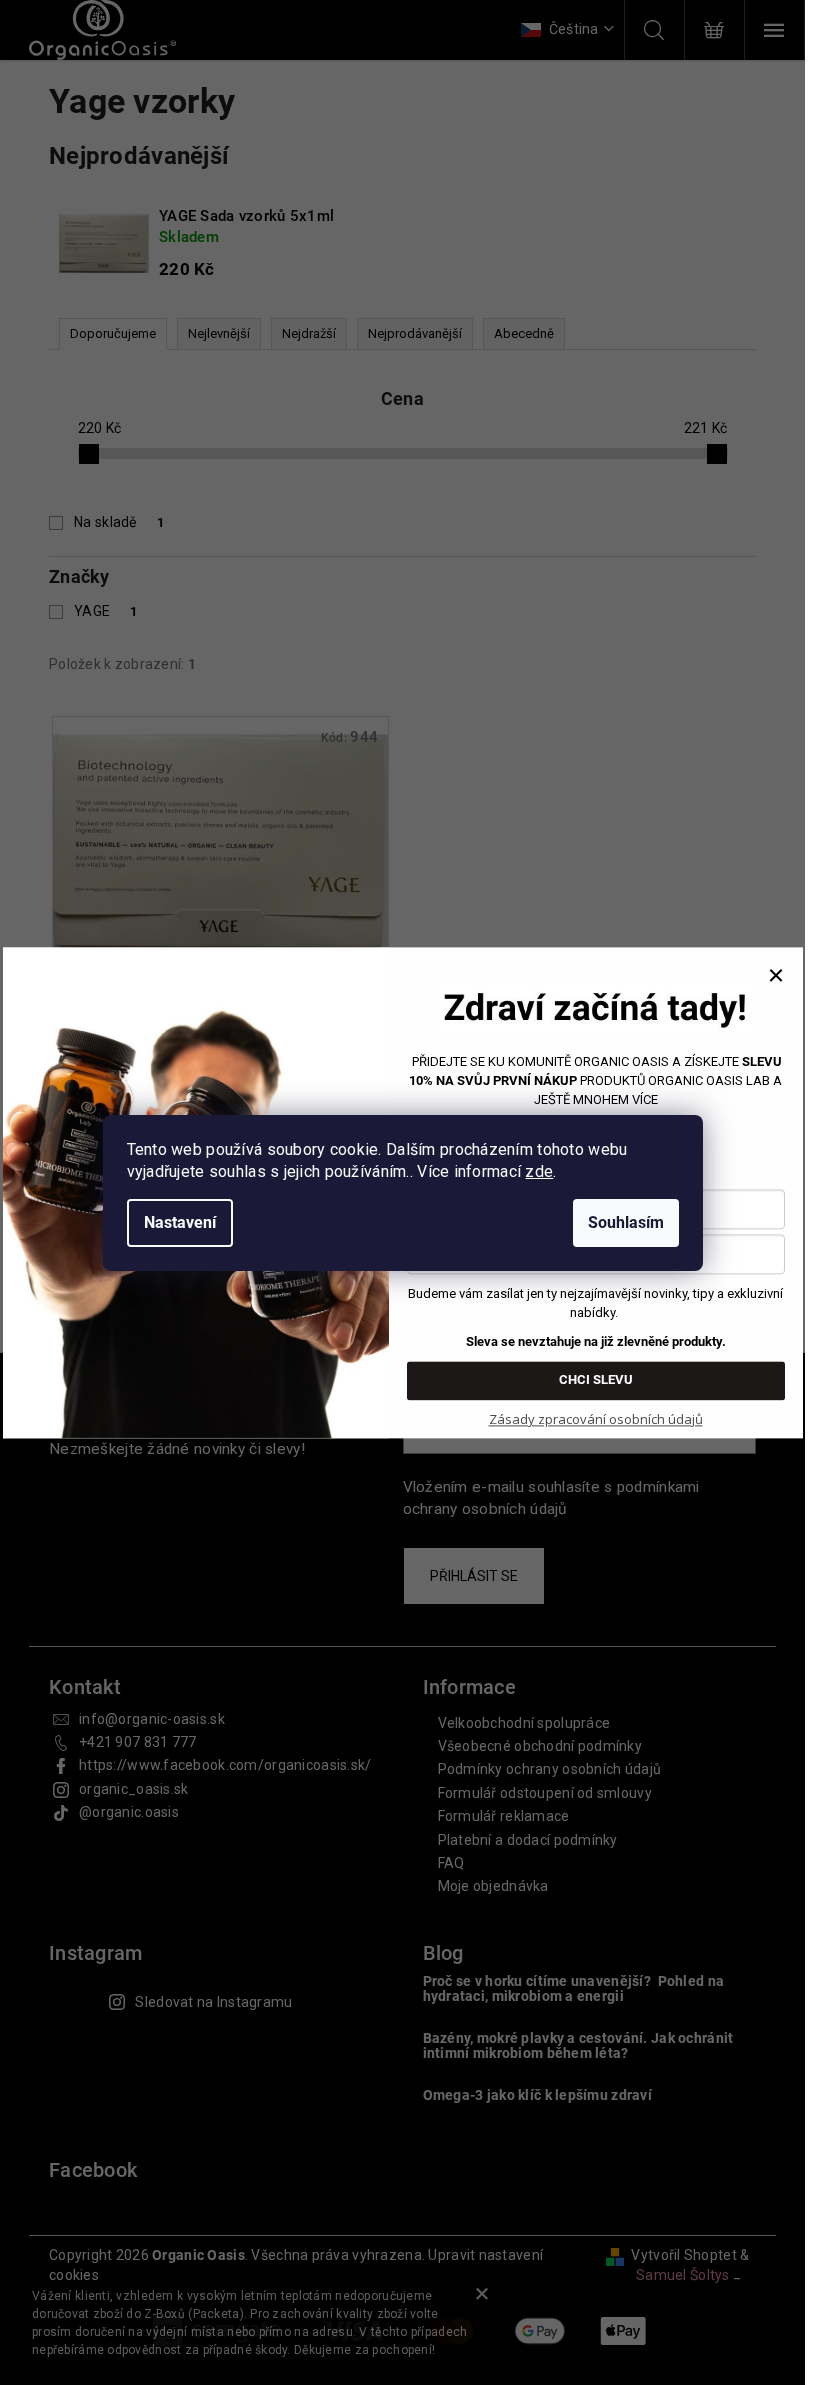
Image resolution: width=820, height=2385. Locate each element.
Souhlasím (626, 1222)
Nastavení (180, 1222)
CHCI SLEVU (596, 1379)
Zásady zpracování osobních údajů (596, 1419)
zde (539, 1171)
